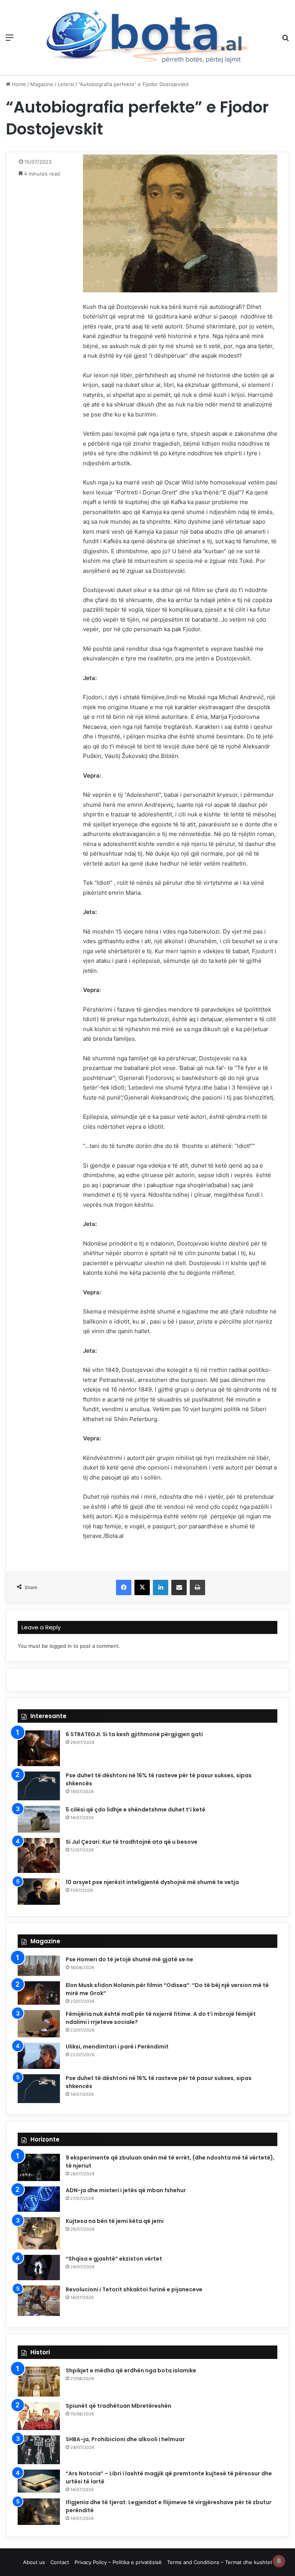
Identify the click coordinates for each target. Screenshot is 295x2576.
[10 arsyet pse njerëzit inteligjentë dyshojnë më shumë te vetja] (39, 1891)
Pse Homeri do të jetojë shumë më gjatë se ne (129, 1959)
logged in (61, 1646)
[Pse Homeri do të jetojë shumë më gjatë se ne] (39, 1966)
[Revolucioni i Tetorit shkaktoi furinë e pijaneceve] (39, 2301)
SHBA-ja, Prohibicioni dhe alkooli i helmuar (125, 2439)
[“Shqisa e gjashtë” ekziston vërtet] (39, 2267)
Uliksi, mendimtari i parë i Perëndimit (117, 2047)
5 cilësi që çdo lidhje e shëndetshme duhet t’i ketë (136, 1810)
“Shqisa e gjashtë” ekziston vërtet (114, 2259)
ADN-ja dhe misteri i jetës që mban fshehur (126, 2190)
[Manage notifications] (279, 2561)
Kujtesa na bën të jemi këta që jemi (115, 2221)
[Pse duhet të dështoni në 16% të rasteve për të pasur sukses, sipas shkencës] (39, 1786)
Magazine (42, 84)
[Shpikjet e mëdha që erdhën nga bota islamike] (39, 2382)
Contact (60, 2562)
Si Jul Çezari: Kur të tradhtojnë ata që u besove (132, 1842)
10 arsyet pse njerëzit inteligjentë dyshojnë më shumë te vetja (152, 1882)
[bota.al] (147, 37)
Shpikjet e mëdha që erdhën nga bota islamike (131, 2370)
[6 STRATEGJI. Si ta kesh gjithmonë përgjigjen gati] (39, 1748)
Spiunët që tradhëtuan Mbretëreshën (118, 2406)
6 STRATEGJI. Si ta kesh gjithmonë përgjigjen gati (134, 1734)
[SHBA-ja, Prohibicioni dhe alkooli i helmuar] (39, 2450)
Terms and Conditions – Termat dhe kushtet (220, 2562)
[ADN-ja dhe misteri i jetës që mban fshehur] (39, 2199)
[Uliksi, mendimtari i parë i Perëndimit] (39, 2056)
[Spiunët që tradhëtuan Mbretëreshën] (39, 2416)
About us (34, 2562)
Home (18, 84)
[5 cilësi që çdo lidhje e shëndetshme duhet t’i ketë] (39, 1819)
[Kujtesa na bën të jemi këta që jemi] (39, 2233)
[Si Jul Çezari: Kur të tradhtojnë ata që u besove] (39, 1855)
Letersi (66, 84)
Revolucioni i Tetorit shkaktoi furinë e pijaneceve (134, 2289)
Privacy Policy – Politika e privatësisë (118, 2562)
